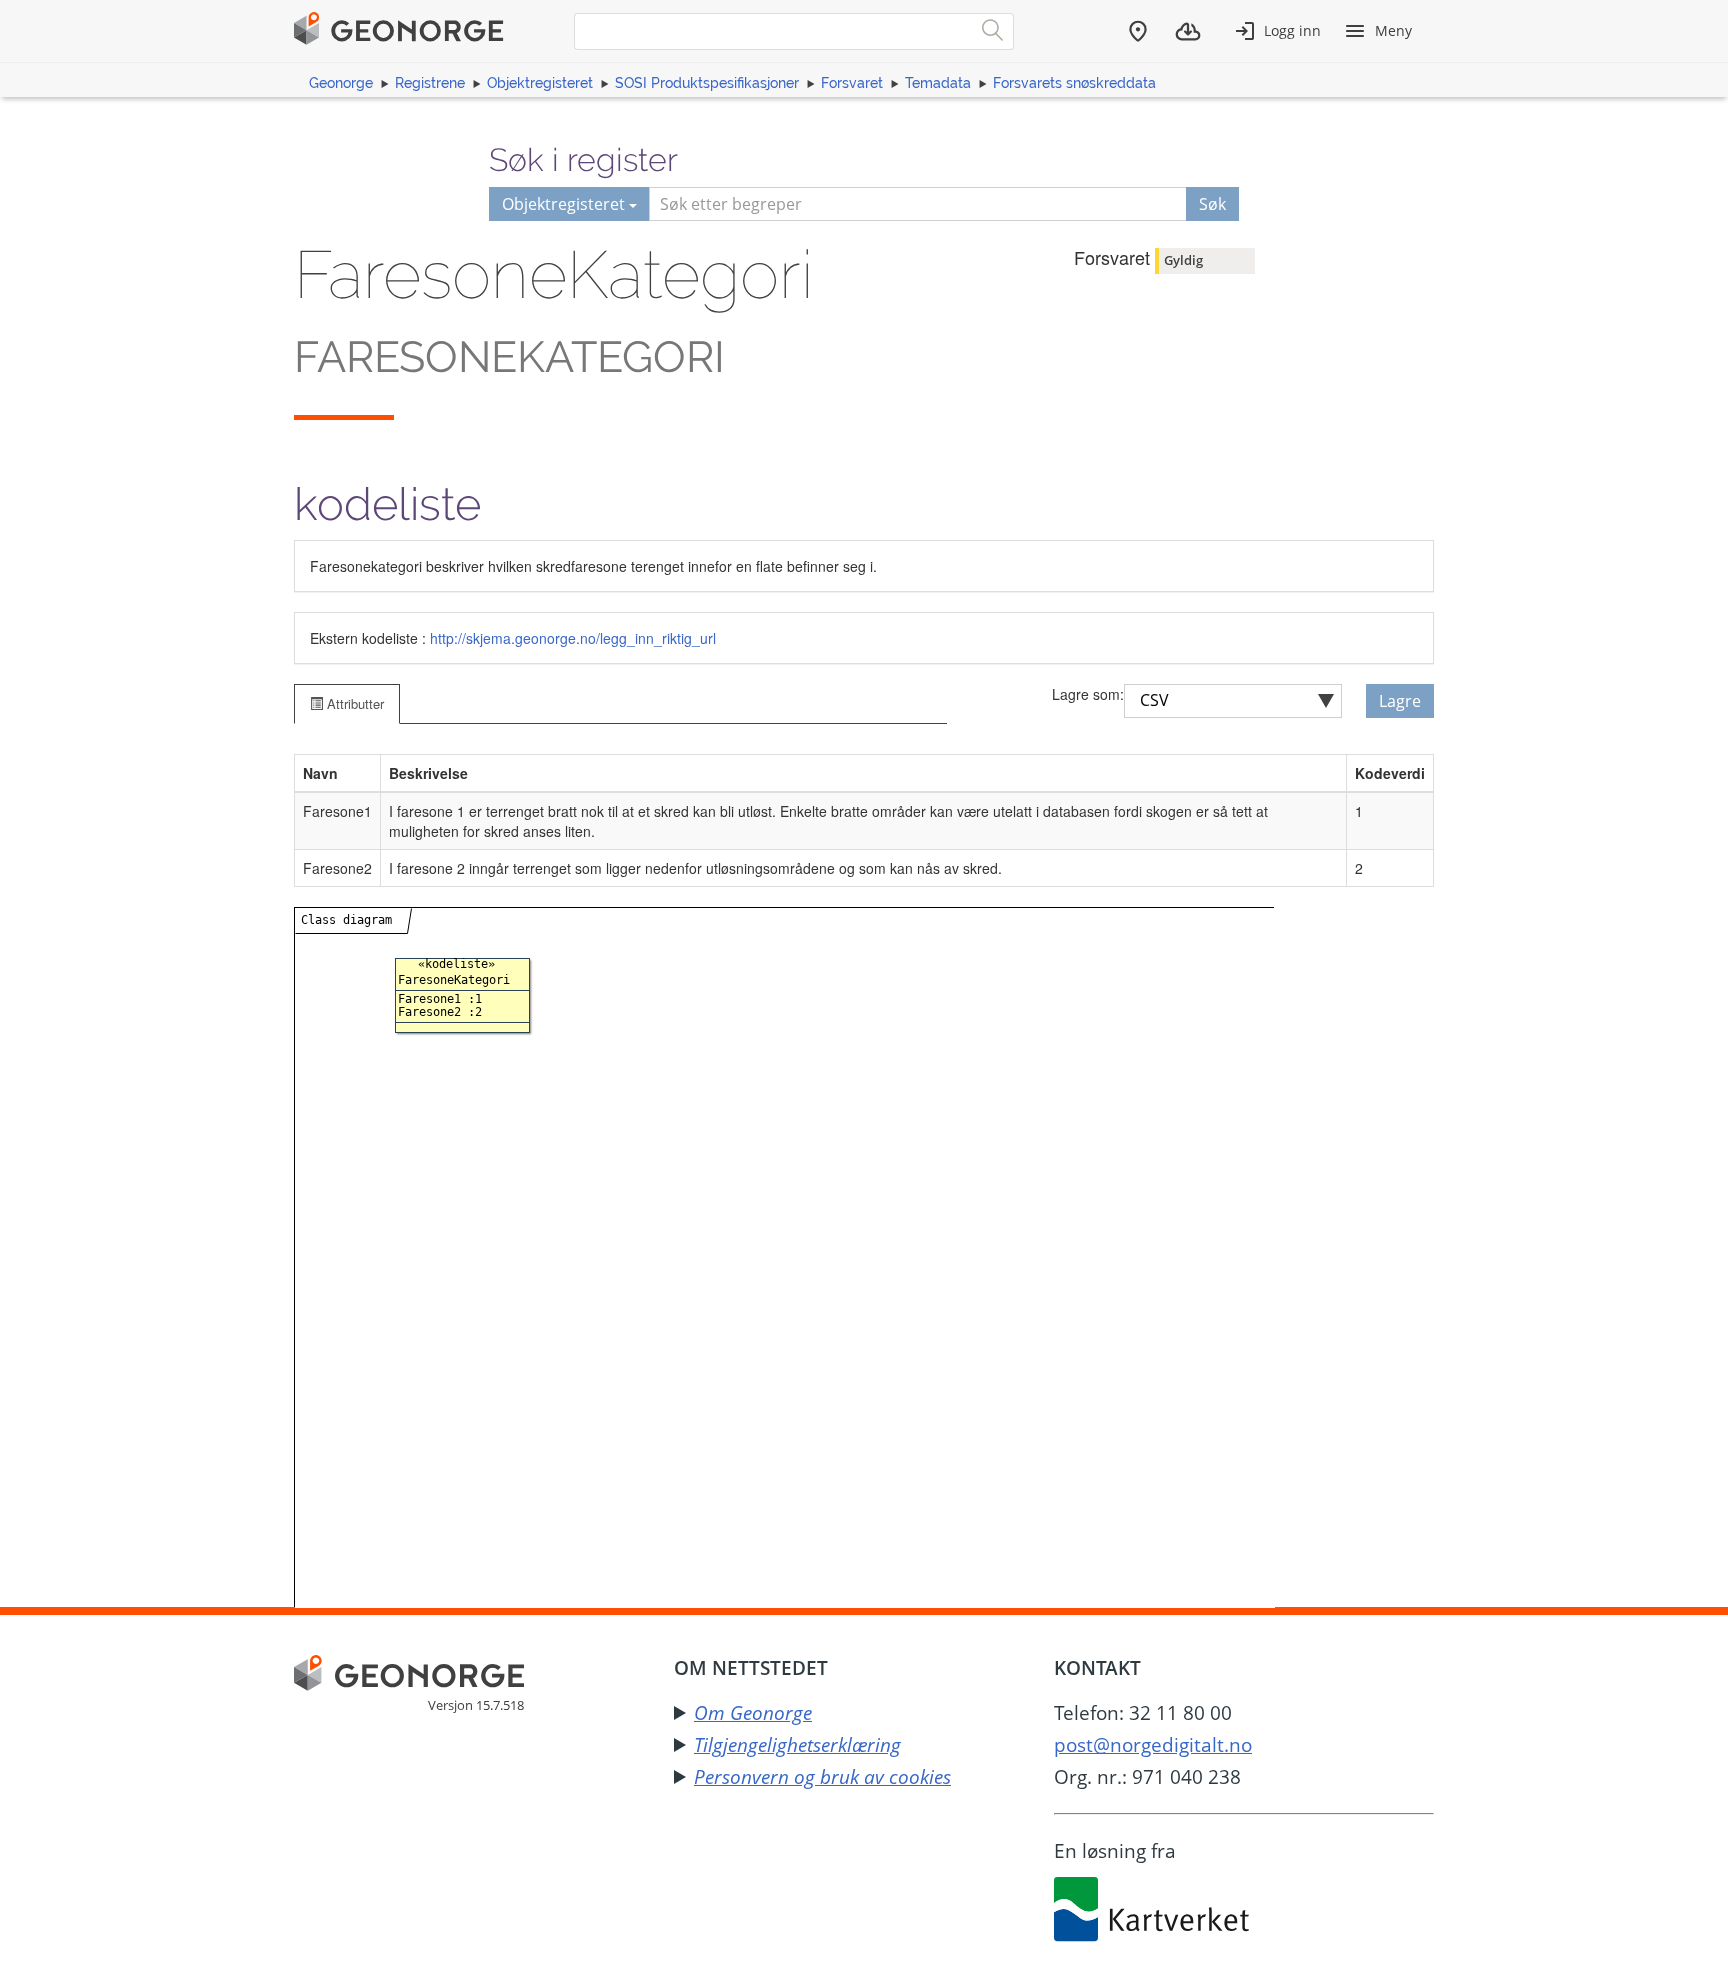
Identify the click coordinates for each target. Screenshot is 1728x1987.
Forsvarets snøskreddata (1074, 83)
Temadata (938, 83)
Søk (1212, 204)
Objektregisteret (540, 83)
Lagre (1400, 701)
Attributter (353, 703)
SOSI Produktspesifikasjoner (707, 83)
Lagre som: (1088, 694)
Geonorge (341, 83)
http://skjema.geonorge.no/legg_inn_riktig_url (573, 638)
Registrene (430, 83)
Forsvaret (852, 83)
